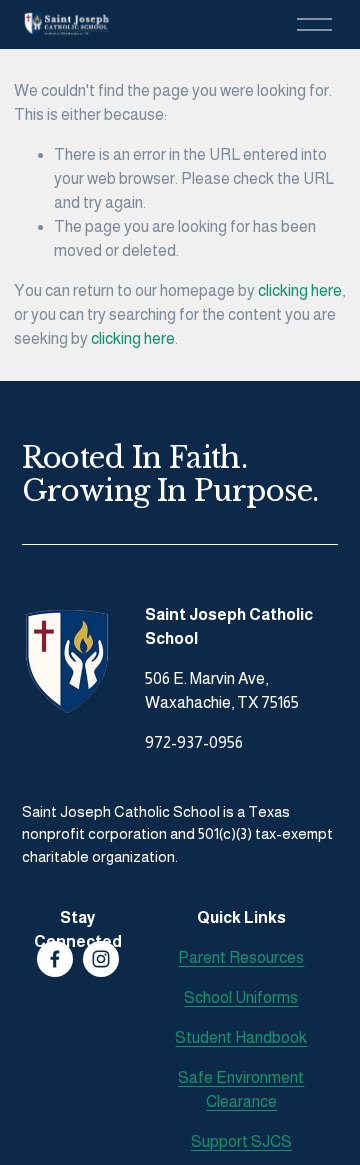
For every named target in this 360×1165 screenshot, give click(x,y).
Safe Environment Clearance (241, 1089)
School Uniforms (241, 997)
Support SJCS (241, 1141)
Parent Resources (241, 957)
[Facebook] (55, 959)
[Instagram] (101, 959)
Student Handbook (241, 1037)
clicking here (300, 290)
